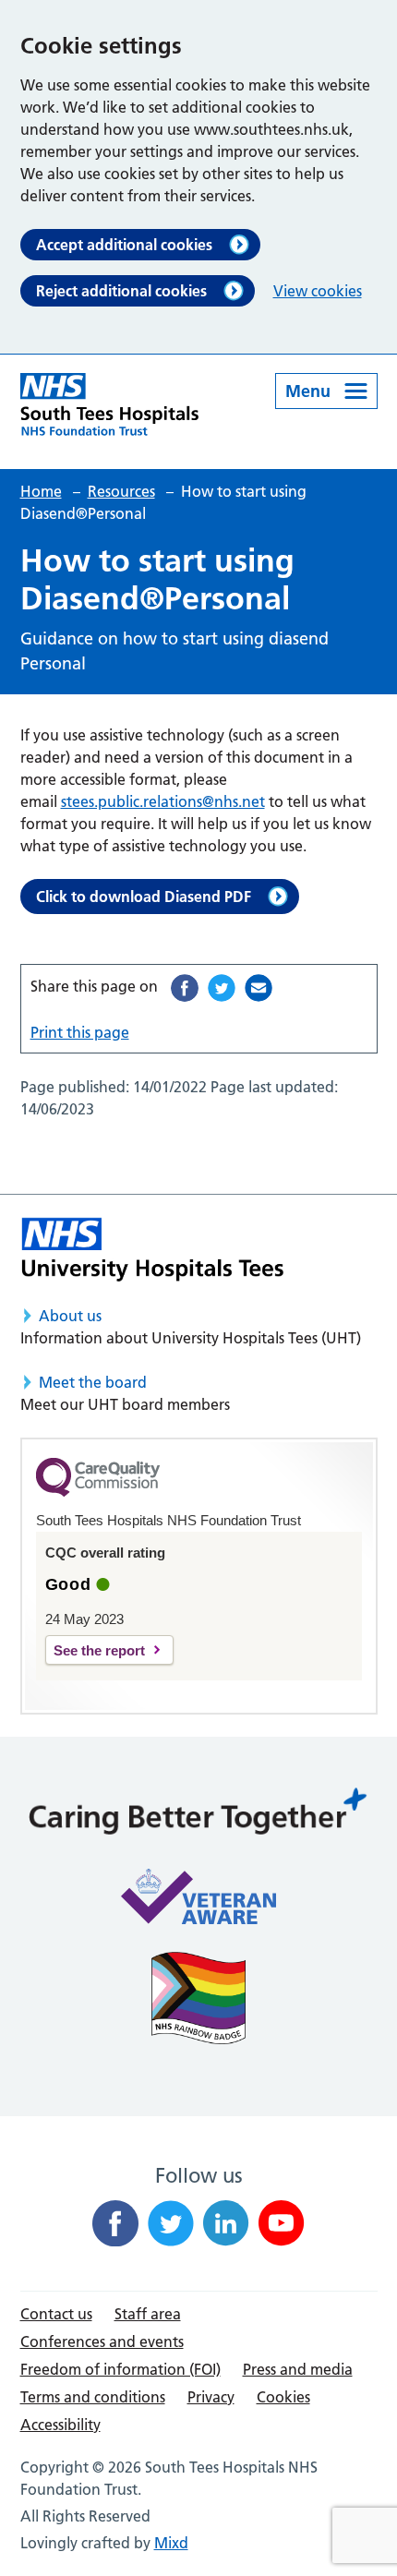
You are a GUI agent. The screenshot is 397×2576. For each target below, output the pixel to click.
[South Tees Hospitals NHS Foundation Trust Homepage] (110, 404)
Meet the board (93, 1382)
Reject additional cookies (121, 291)
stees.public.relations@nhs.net (163, 801)
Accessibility (60, 2425)
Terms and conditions (93, 2397)
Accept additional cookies (124, 245)
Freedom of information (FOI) (120, 2369)
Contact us (56, 2314)
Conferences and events (102, 2341)
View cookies (318, 291)
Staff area (148, 2314)
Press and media (298, 2369)
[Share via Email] (259, 988)
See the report (99, 1650)
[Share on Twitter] (222, 988)
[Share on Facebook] (185, 988)
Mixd (171, 2543)
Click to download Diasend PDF (144, 897)
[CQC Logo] (98, 1492)
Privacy (211, 2397)
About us (70, 1316)
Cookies (283, 2397)
